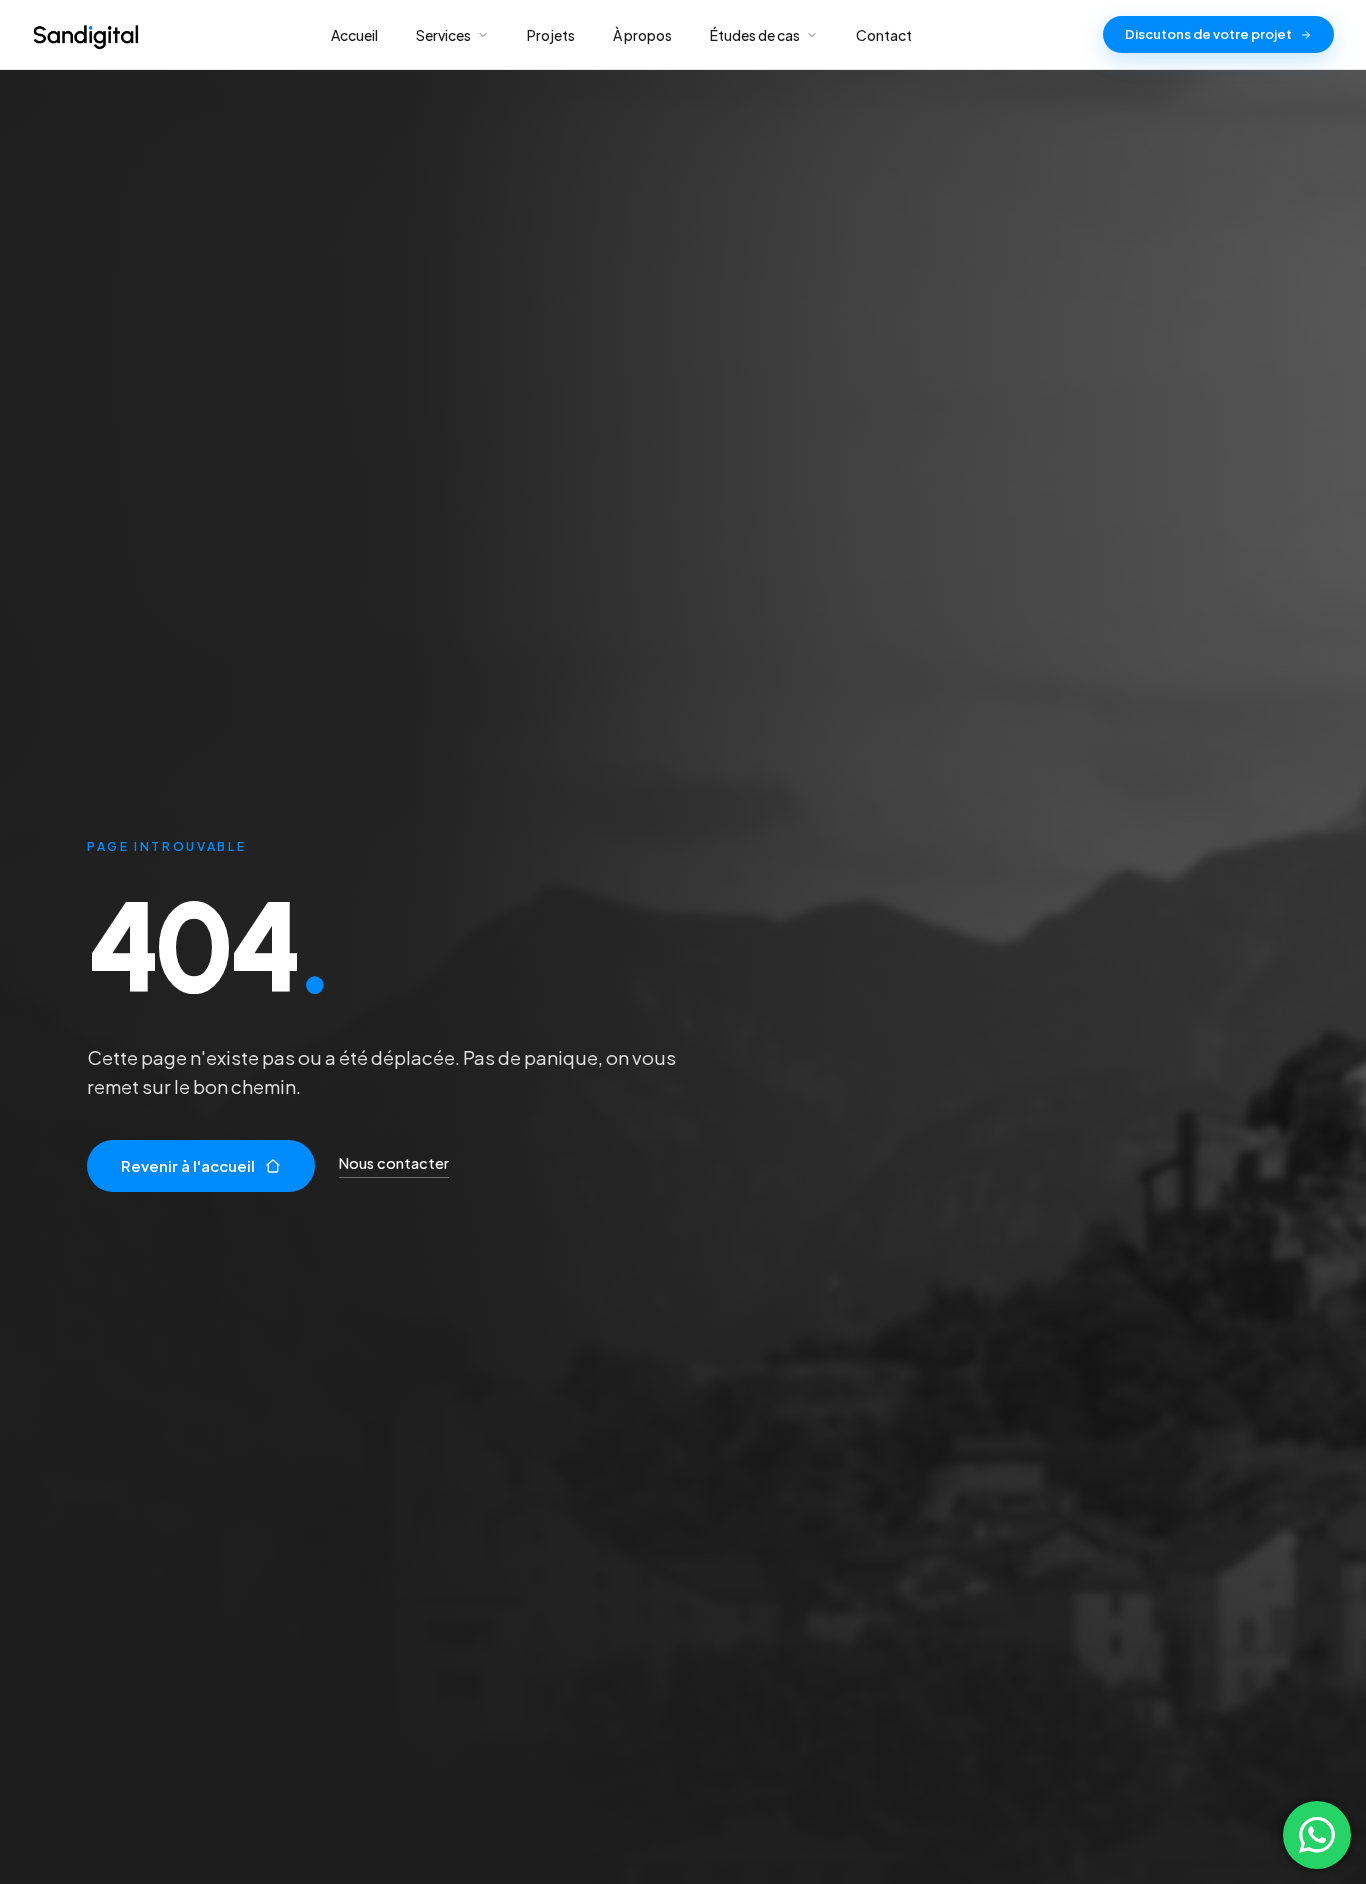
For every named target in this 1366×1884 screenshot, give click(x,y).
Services (443, 35)
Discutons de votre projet (1208, 34)
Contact (884, 35)
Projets (551, 35)
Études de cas (755, 35)
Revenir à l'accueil (188, 1165)
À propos (642, 35)
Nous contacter (394, 1163)
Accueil (354, 35)
